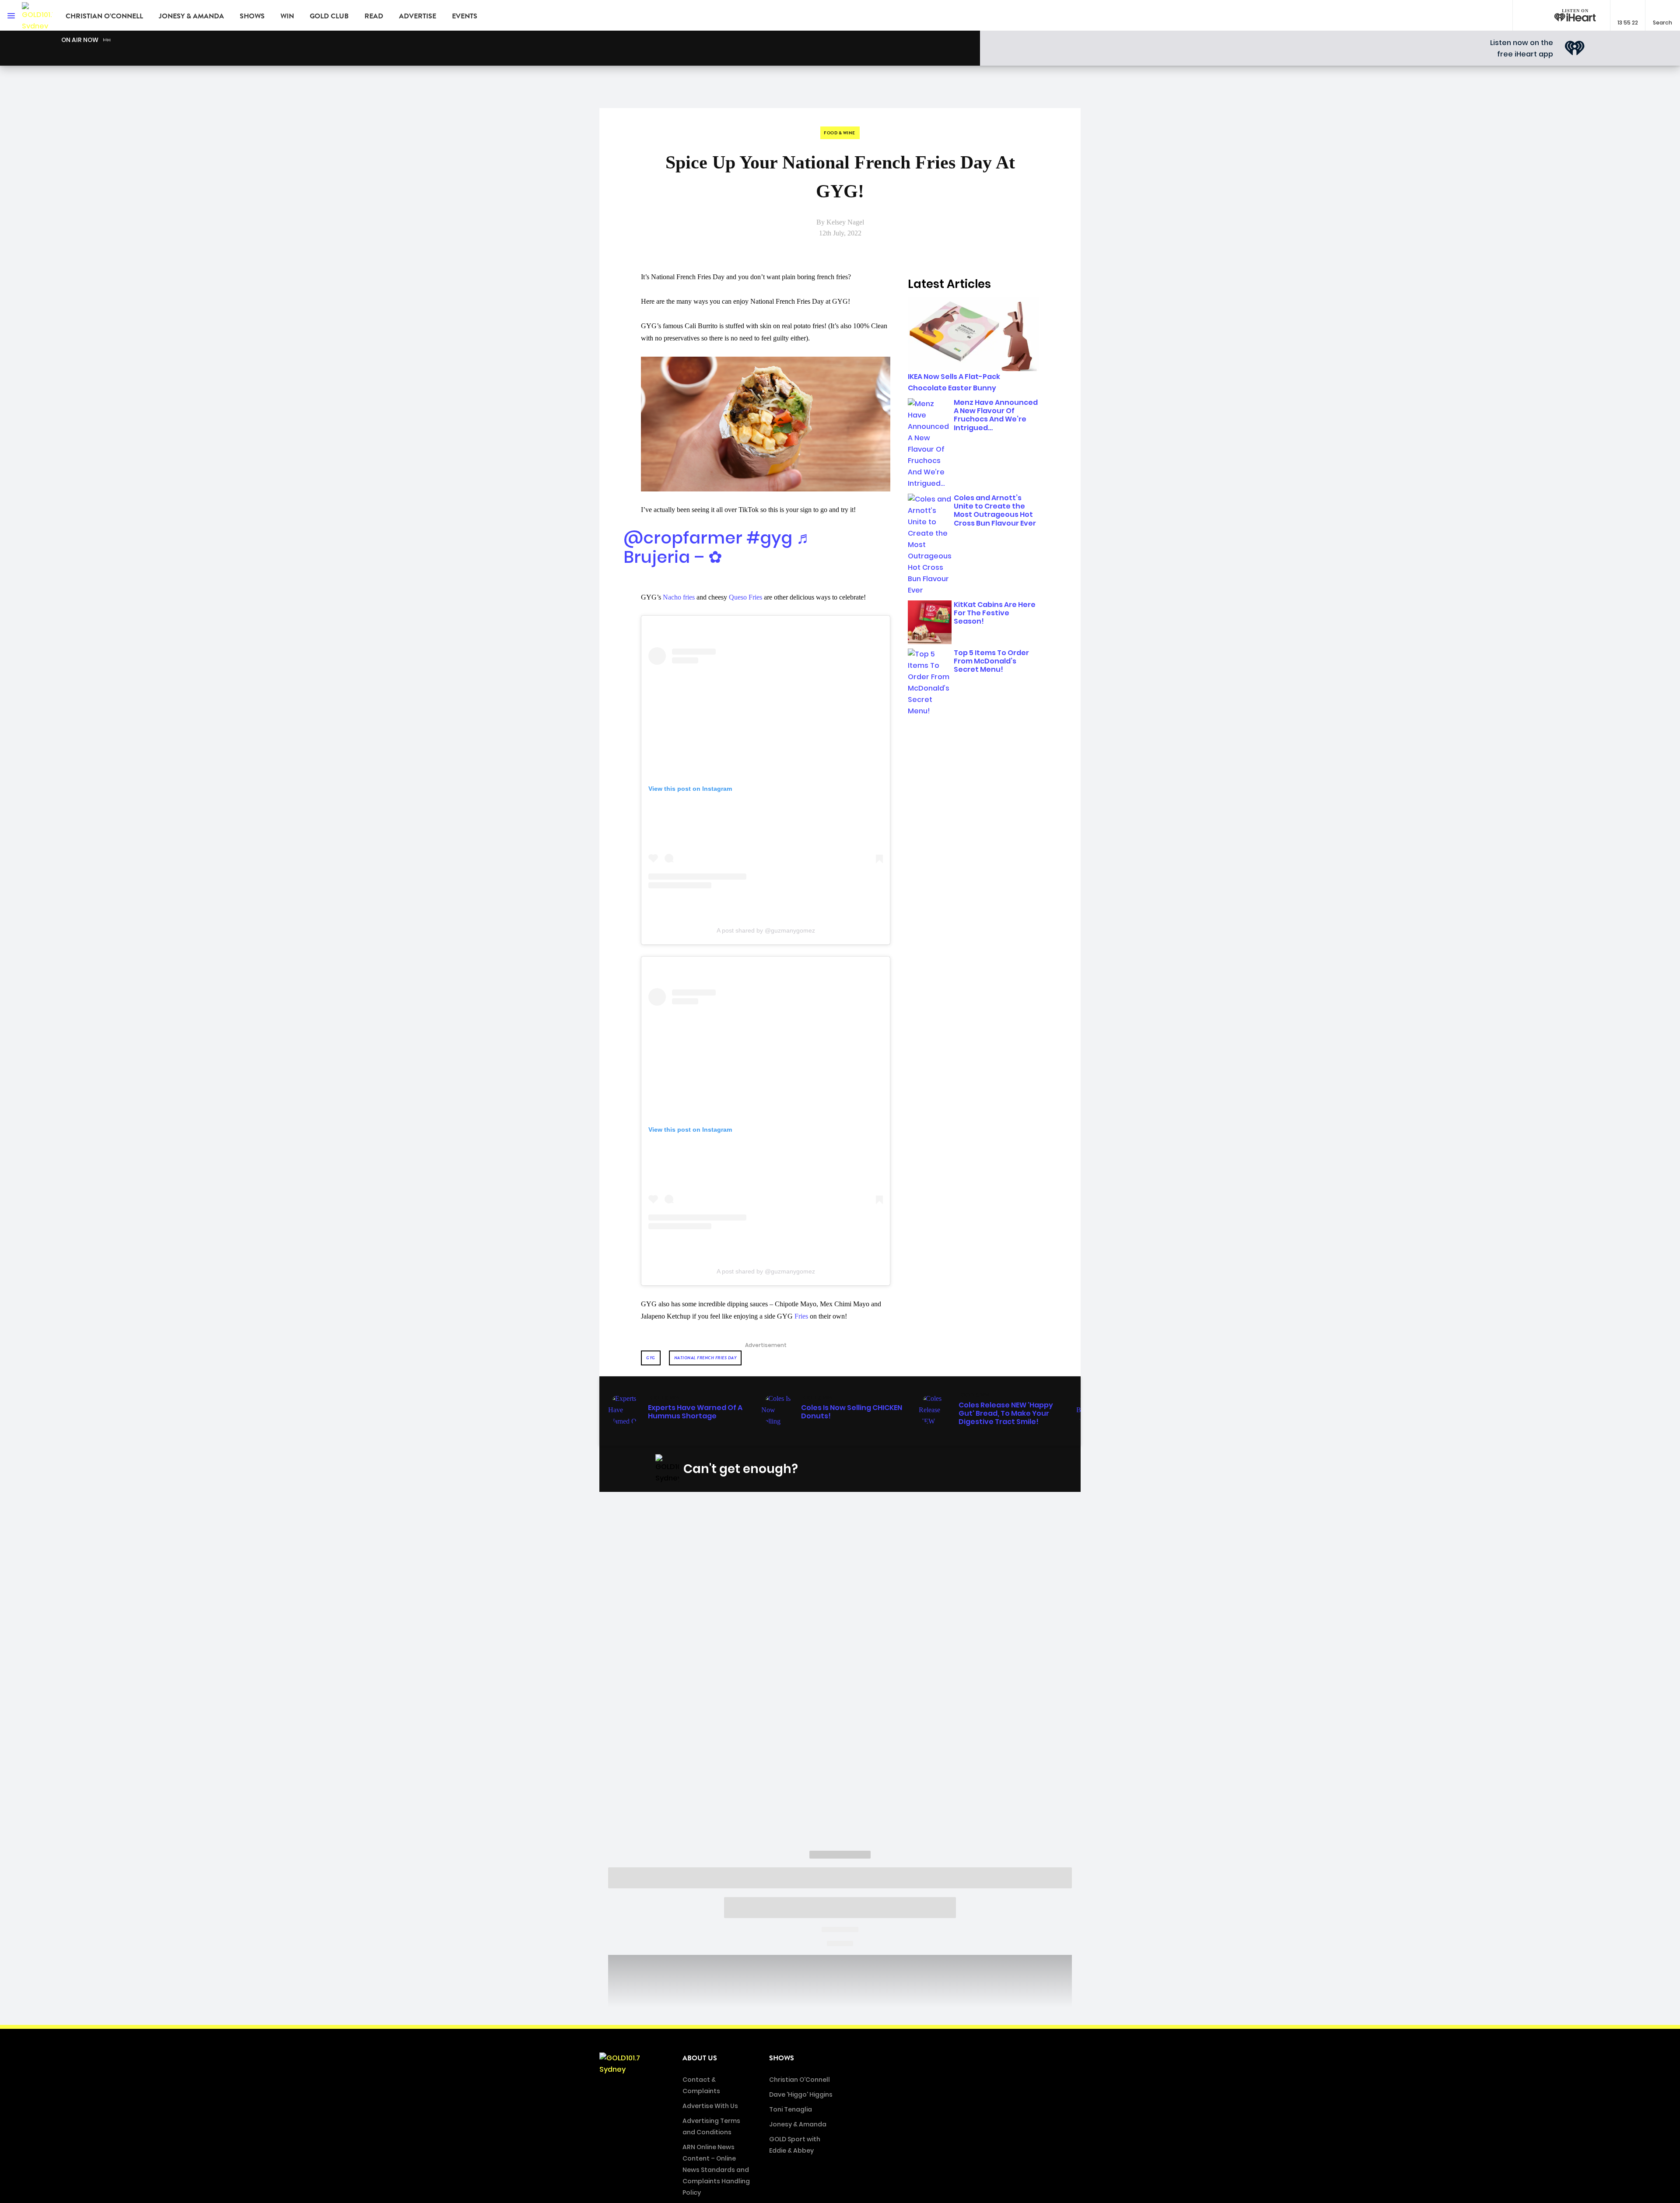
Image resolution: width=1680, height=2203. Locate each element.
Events (465, 16)
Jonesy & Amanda (191, 16)
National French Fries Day (705, 1358)
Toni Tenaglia (791, 2109)
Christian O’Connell (104, 16)
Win (287, 16)
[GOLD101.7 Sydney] (37, 15)
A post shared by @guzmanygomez (766, 930)
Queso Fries (745, 597)
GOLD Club (329, 16)
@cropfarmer (683, 538)
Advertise (418, 16)
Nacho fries (679, 597)
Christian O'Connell (800, 2080)
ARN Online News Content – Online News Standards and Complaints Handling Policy (716, 2170)
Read (374, 16)
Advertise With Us (710, 2106)
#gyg (769, 538)
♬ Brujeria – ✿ (718, 547)
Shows (252, 16)
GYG (651, 1358)
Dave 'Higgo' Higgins (801, 2094)
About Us (700, 2058)
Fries (801, 1316)
